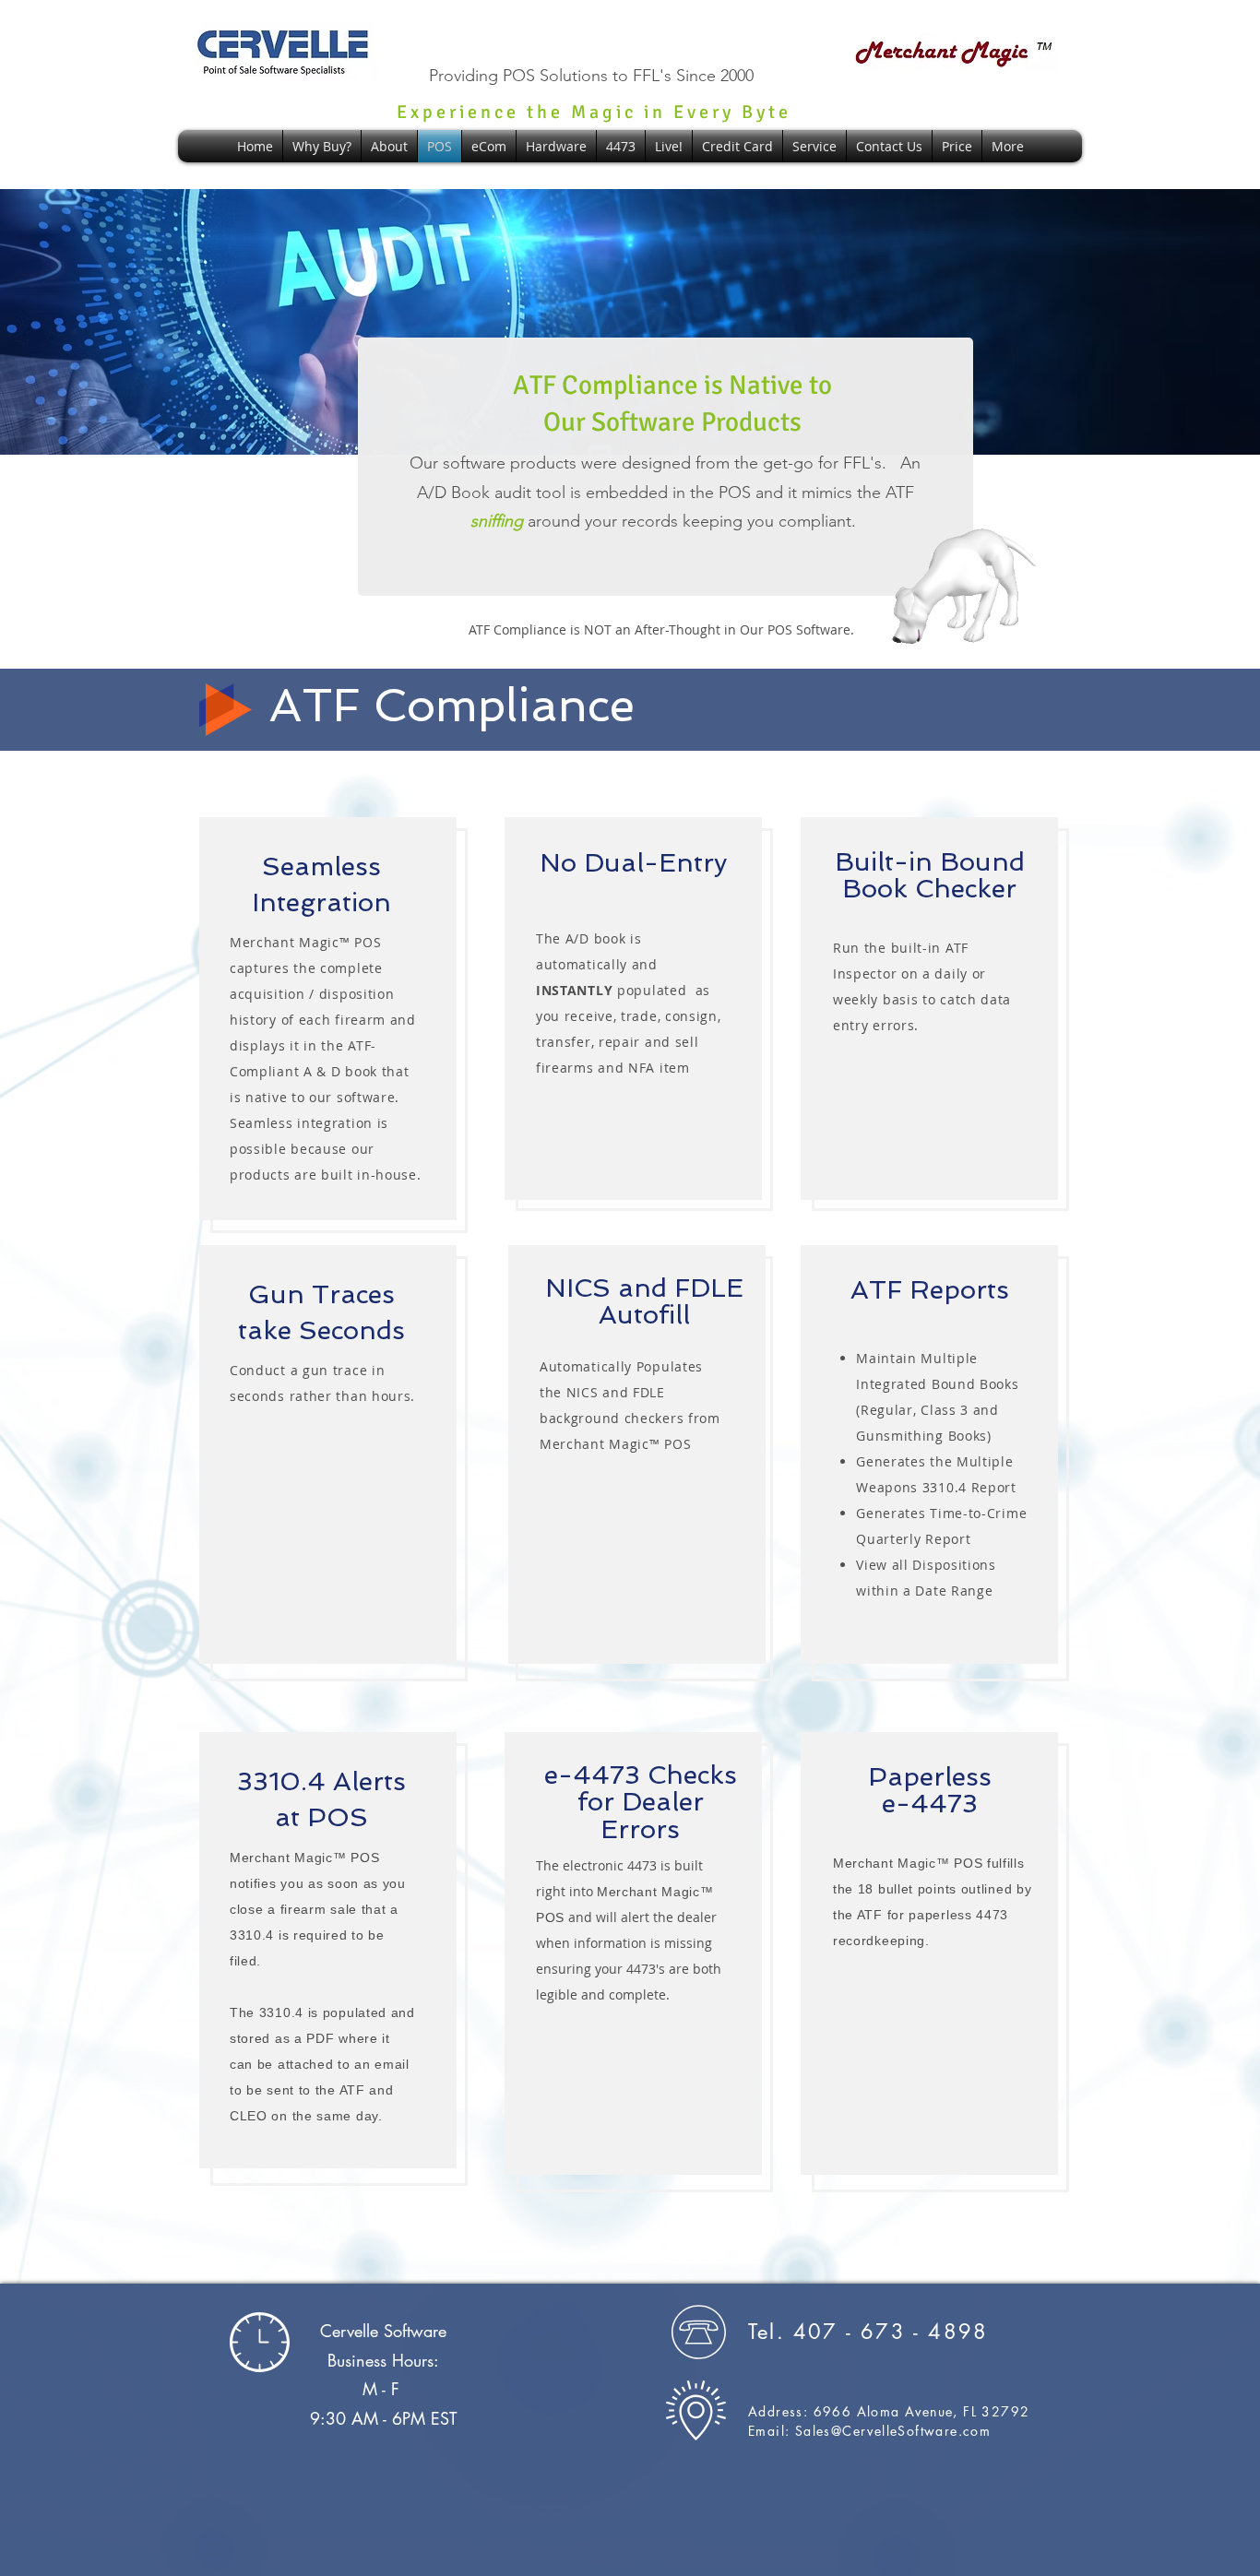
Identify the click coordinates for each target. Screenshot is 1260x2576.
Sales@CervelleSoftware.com (893, 2431)
